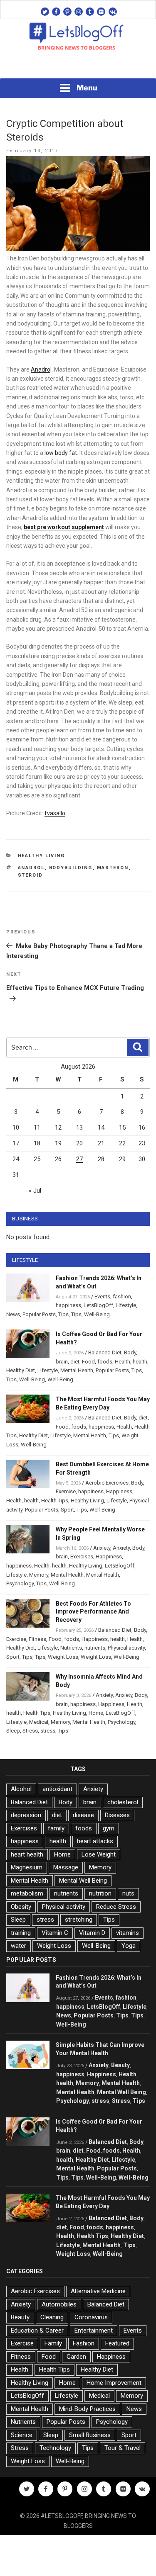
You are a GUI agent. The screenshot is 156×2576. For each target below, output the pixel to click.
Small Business (90, 2435)
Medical (39, 1722)
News (13, 1314)
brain (62, 1362)
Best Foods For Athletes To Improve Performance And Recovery (93, 1612)
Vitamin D (92, 1933)
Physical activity (126, 1648)
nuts (128, 1893)
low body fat (61, 453)
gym (109, 1828)
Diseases (117, 1815)
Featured (117, 2343)
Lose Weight (99, 1854)
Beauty (120, 2065)
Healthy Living (42, 856)
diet (75, 1362)
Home (96, 1713)
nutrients (95, 1648)
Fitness (37, 1639)
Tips (63, 1314)
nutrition (100, 1893)
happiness (68, 1305)
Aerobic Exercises (107, 1483)
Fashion (84, 2343)
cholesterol (123, 1802)
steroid (31, 875)
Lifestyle (126, 1305)
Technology (55, 2448)
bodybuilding (71, 868)
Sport (67, 1510)
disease (83, 1815)
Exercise (66, 1491)
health (140, 1362)
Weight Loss (63, 1657)
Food (88, 1362)
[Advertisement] (78, 67)
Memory (39, 1575)
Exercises (82, 1557)
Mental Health (77, 1370)
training (21, 1933)
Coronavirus (91, 2317)
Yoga (129, 1946)
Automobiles (59, 2304)
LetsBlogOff (98, 1305)
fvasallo (55, 813)
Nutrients (71, 1648)
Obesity (21, 1907)
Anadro (41, 369)
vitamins (128, 1933)
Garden (76, 2357)
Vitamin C (55, 1933)
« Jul (35, 1191)
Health (123, 1362)
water (19, 1946)
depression (26, 1815)
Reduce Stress (116, 1907)
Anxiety (102, 1548)
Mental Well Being (83, 1881)
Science (22, 2435)
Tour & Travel (123, 2448)
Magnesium (27, 1867)
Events (102, 1297)
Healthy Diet (21, 1370)
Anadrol (31, 868)
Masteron (113, 868)
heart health (27, 1854)
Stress (30, 1731)
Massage (66, 1867)
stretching (79, 1920)
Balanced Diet (105, 1352)
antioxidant (57, 1789)
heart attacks (95, 1841)
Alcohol (21, 1789)
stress (48, 1731)
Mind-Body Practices (87, 2409)
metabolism (27, 1893)
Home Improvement (114, 2383)
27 (79, 1159)
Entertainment (94, 2331)
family (56, 1828)
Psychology (20, 1583)
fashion (122, 1297)
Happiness (119, 1491)
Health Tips (55, 1501)
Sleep (13, 1731)
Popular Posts (39, 1314)
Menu (87, 88)
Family (53, 2343)
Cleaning (52, 2317)
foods (105, 1362)
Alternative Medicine (98, 2291)
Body (130, 1352)
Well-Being (97, 1314)
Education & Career (37, 2331)
